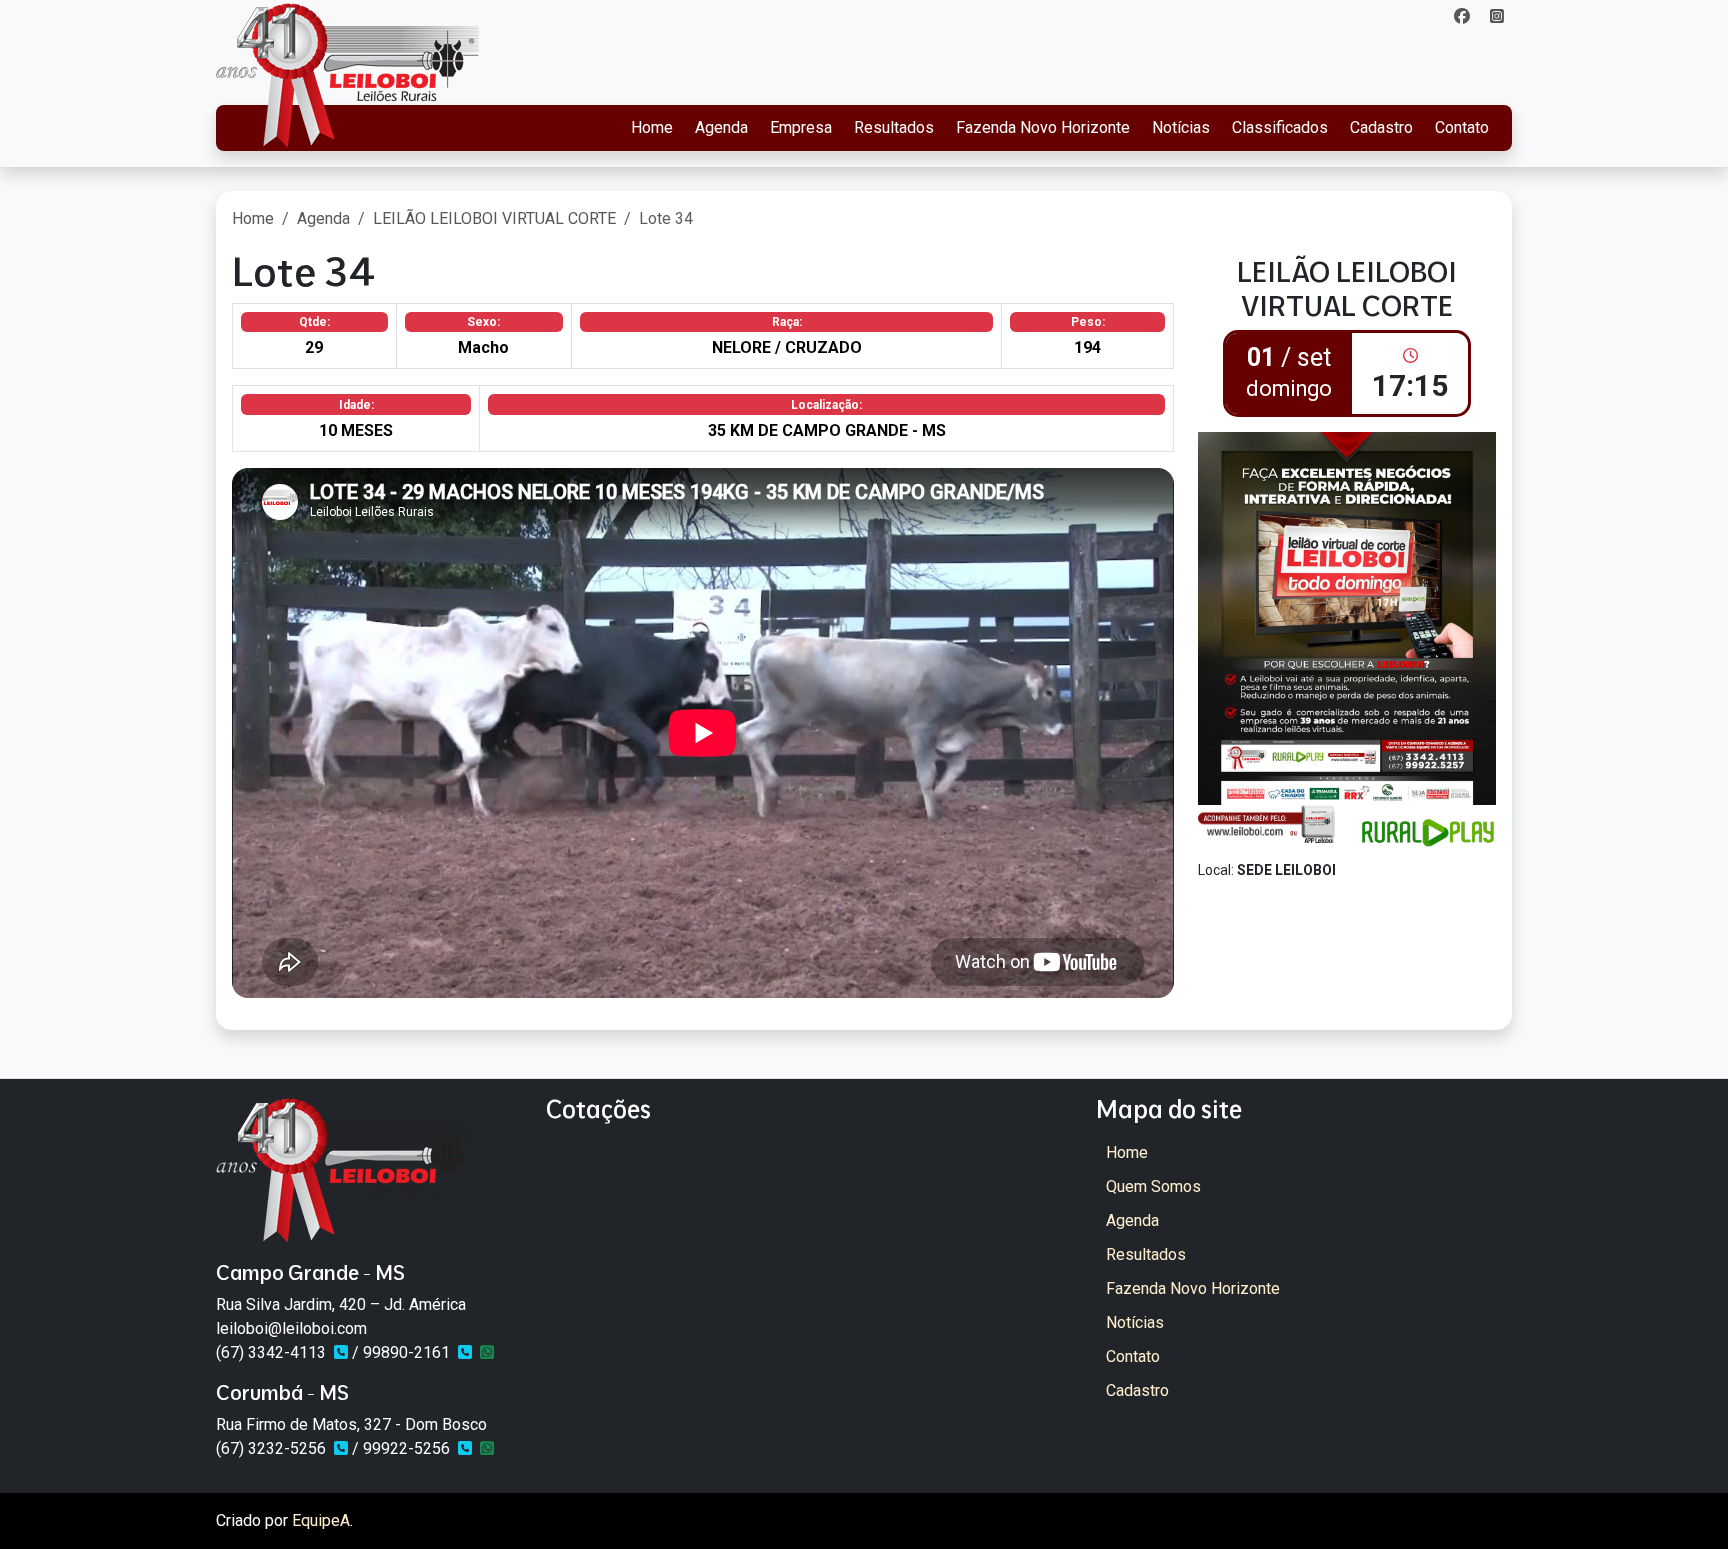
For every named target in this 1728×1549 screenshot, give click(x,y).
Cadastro (1381, 127)
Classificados (1280, 127)
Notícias (1181, 127)
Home (652, 127)
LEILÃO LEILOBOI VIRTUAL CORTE (494, 218)
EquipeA (321, 1520)
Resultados (894, 127)
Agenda (721, 127)
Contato (1462, 127)
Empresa (801, 127)
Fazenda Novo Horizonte (1043, 127)
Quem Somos (1153, 1186)
